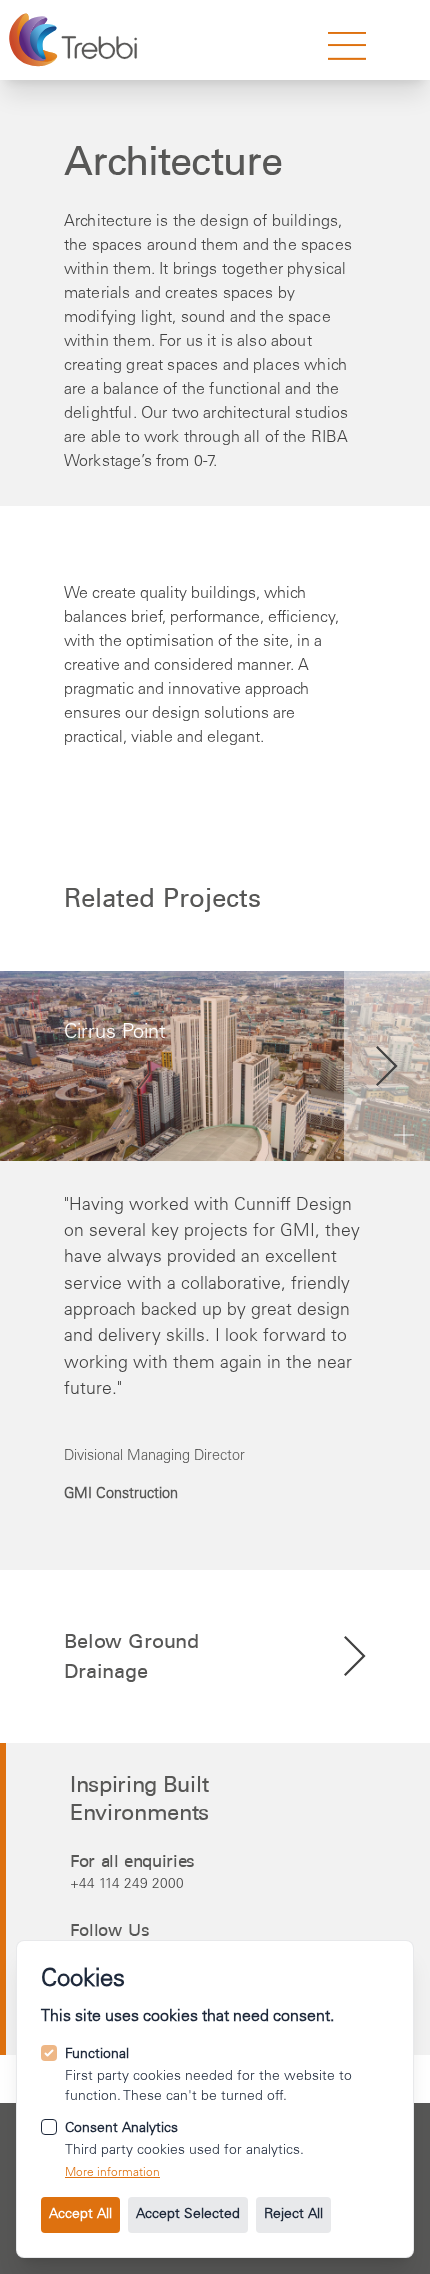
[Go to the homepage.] (75, 40)
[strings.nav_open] (347, 46)
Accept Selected (188, 2215)
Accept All (80, 2215)
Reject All (293, 2215)
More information (112, 2173)
